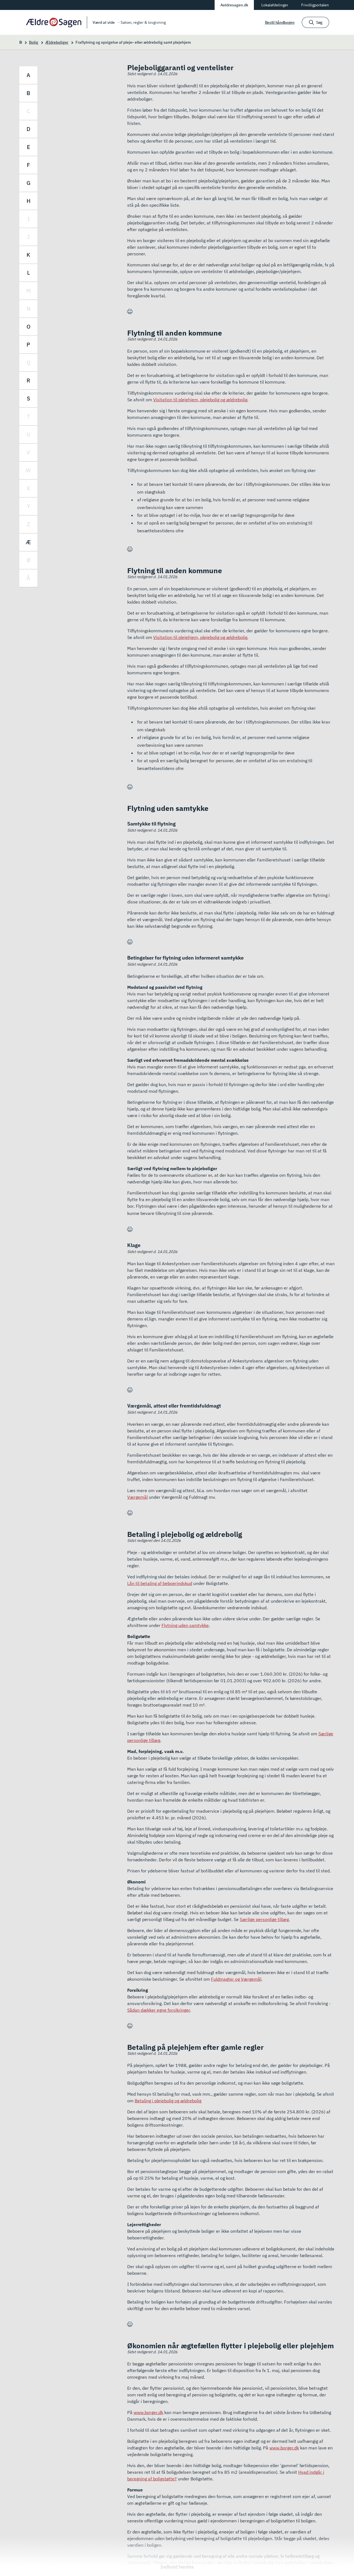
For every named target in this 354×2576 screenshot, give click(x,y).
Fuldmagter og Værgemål (236, 1979)
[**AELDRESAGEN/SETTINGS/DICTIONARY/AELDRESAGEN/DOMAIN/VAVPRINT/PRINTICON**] (130, 312)
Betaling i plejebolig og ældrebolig (168, 2101)
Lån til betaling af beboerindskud (160, 1583)
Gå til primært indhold (47, 5)
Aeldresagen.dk (234, 5)
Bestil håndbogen (280, 22)
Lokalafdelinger (275, 5)
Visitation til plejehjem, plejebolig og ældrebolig (200, 400)
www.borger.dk (148, 2412)
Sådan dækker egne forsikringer (159, 2010)
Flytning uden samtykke (185, 1625)
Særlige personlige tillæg (264, 1919)
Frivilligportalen (315, 5)
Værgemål (137, 1497)
